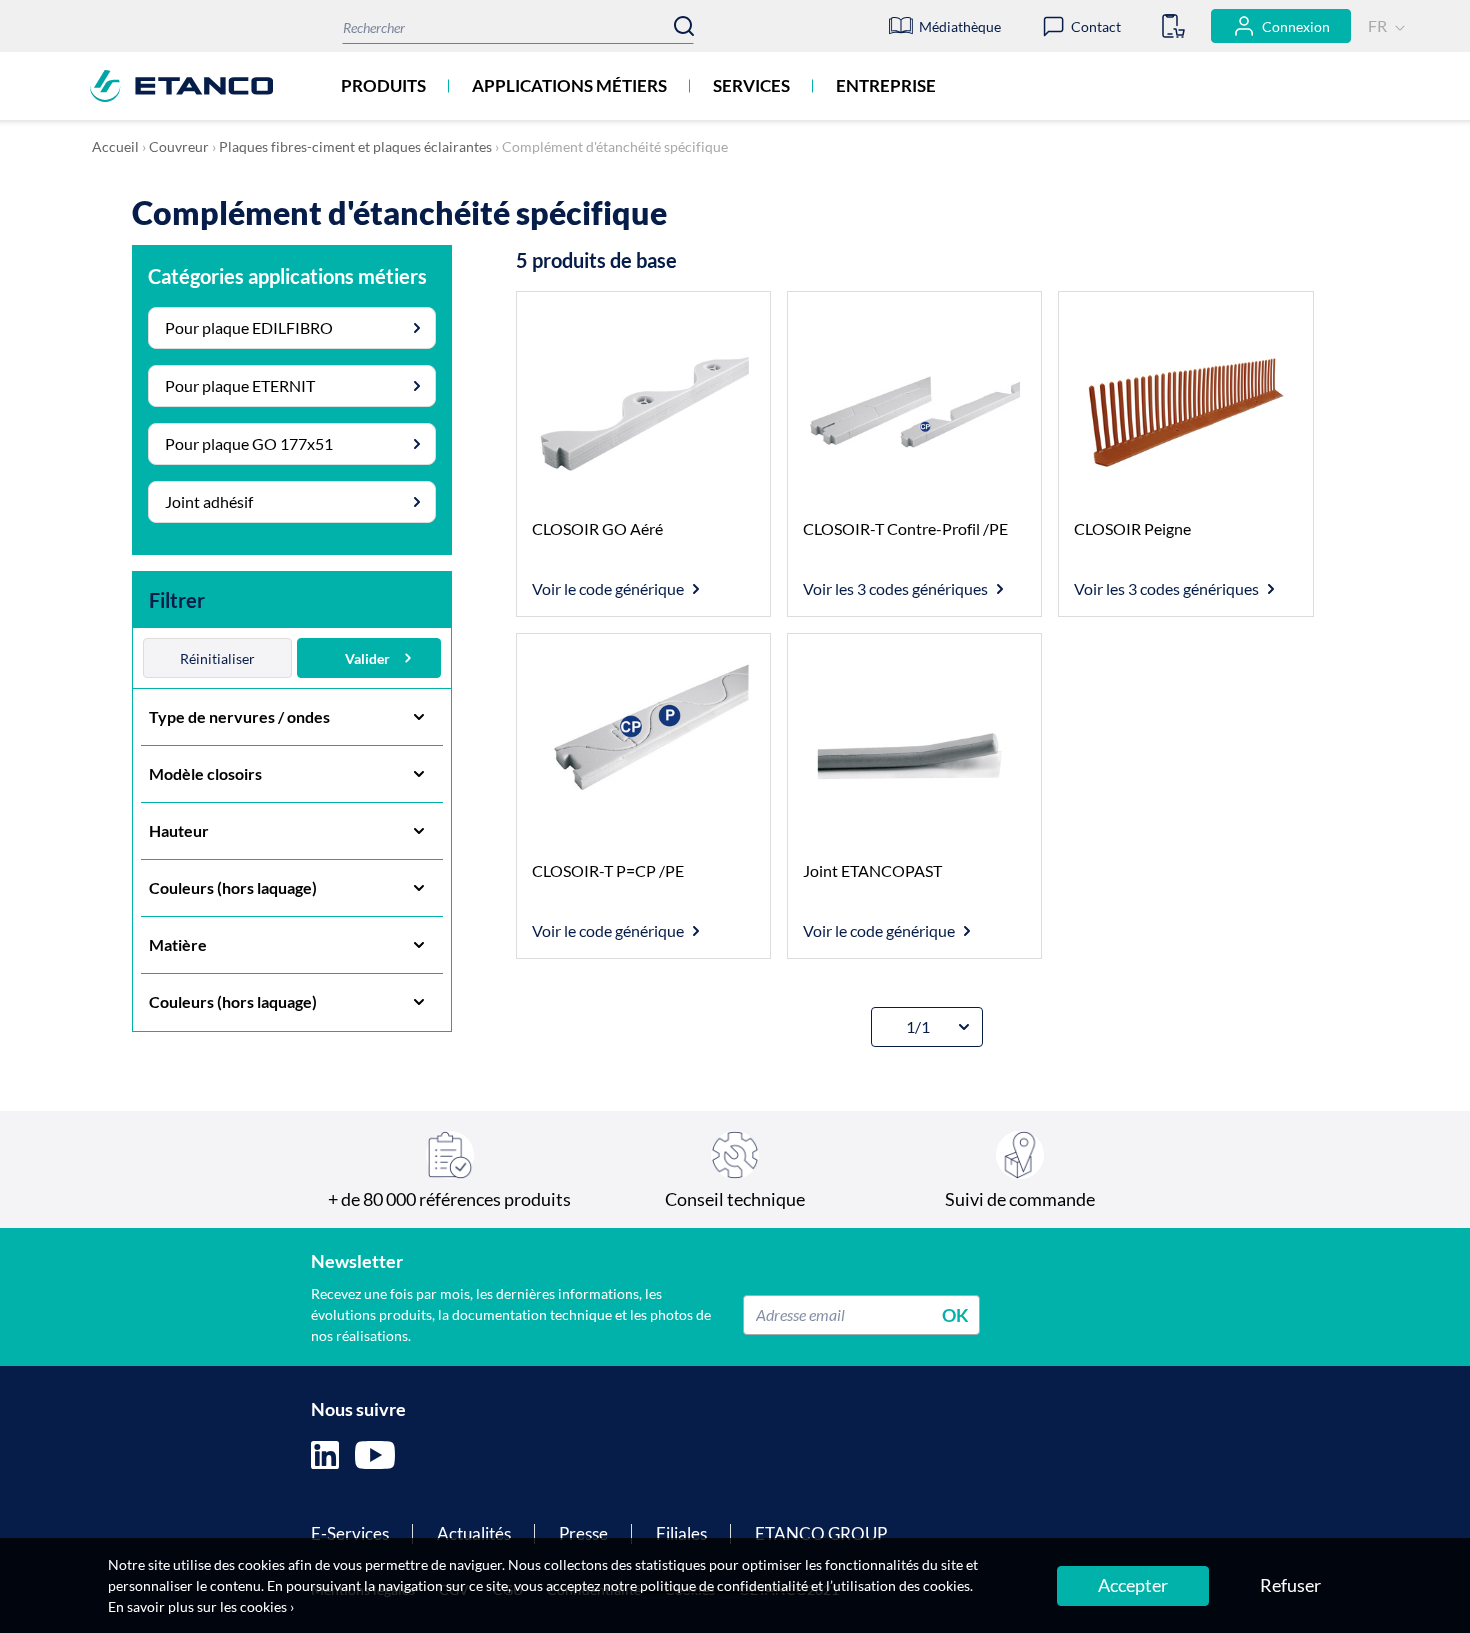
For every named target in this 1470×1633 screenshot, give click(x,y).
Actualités (474, 1533)
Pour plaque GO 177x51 (249, 443)
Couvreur (179, 146)
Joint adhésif (209, 501)
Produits (383, 85)
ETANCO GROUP (821, 1533)
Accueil (115, 146)
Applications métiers (569, 85)
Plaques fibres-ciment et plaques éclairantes (355, 146)
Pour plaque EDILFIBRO (249, 327)
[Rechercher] (684, 26)
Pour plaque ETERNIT (240, 385)
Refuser (1290, 1585)
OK (955, 1314)
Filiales (681, 1533)
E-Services (350, 1533)
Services (751, 85)
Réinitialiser (217, 658)
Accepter (1133, 1585)
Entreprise (886, 85)
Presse (583, 1533)
